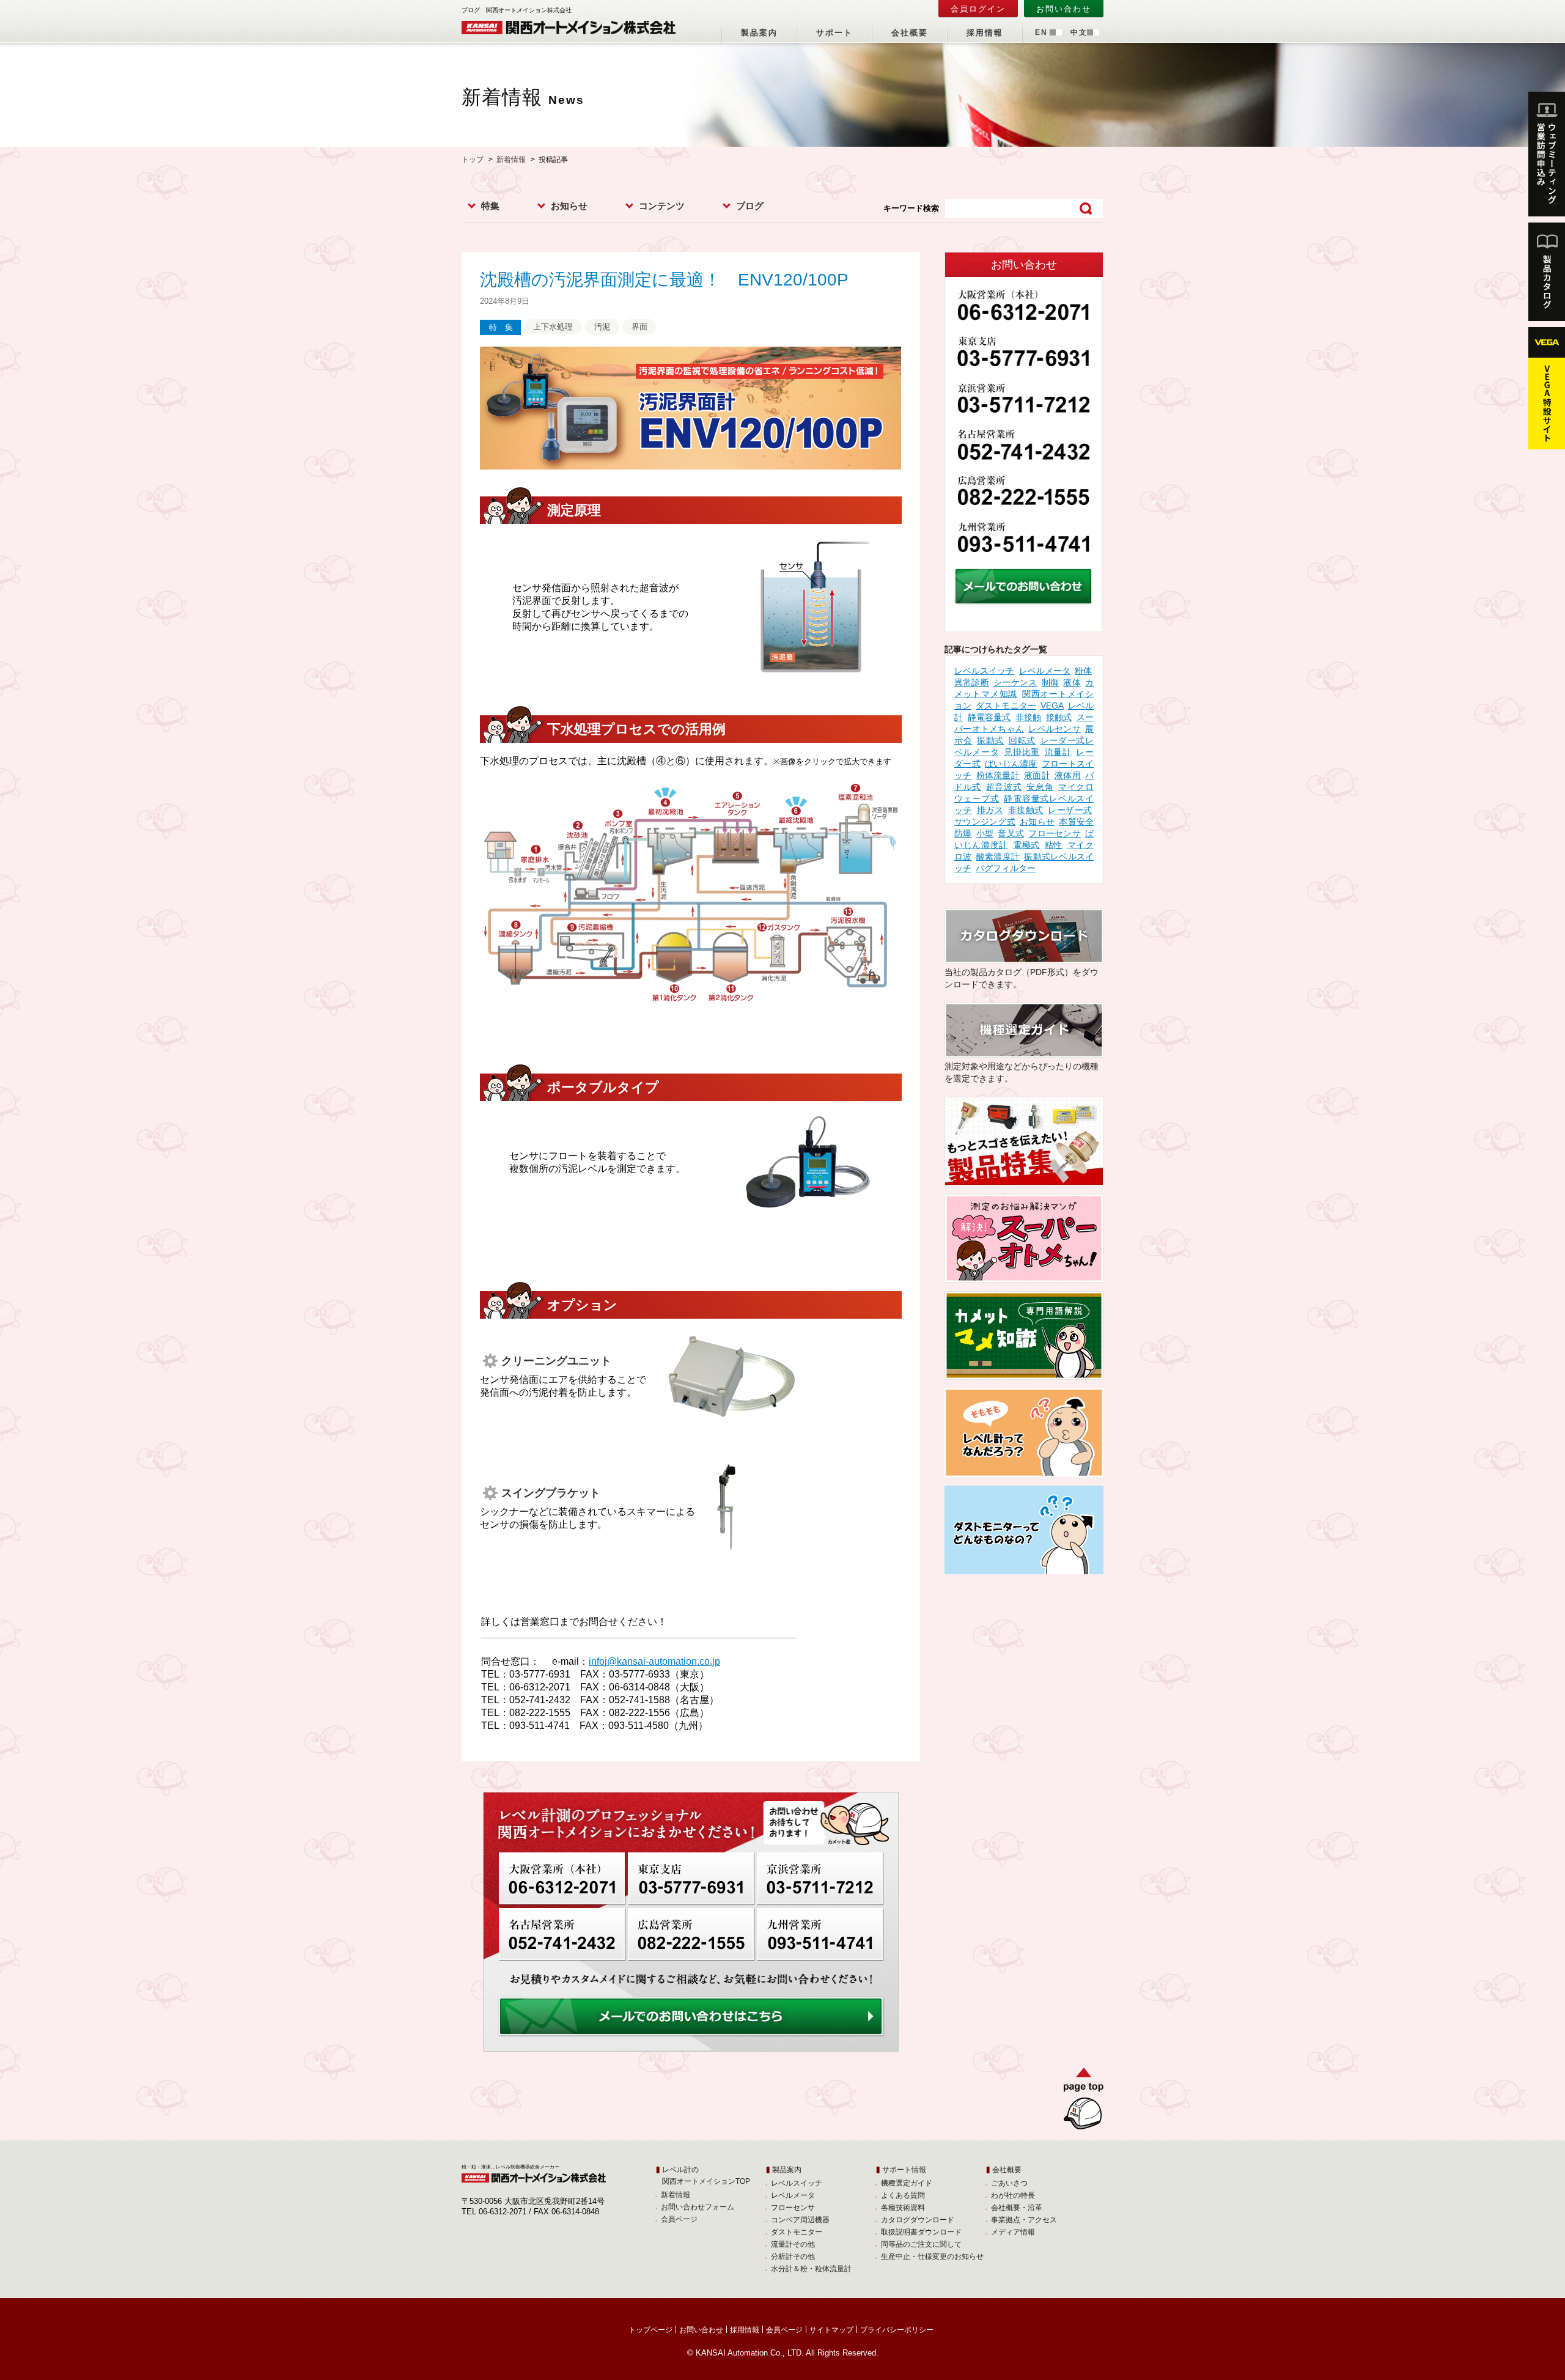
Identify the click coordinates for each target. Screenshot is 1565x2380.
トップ (473, 160)
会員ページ (679, 2219)
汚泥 (602, 327)
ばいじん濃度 (1011, 764)
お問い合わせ (1064, 9)
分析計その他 (793, 2257)
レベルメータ (1045, 671)
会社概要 (910, 33)
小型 (985, 833)
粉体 (1083, 671)
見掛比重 (1022, 752)
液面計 (1037, 775)
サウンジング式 (985, 822)
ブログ (750, 206)
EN (1041, 32)
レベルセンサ (1055, 729)
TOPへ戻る (1079, 2101)
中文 (1079, 32)
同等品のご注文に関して (921, 2244)
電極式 (1026, 845)
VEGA (1052, 706)
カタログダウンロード (918, 2220)
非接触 (1029, 717)
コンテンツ (662, 206)
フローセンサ (1054, 833)
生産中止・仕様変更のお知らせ (932, 2257)
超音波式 (1004, 787)
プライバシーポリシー (897, 2330)
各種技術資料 (903, 2208)
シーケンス (1015, 682)
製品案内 (759, 33)
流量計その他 (793, 2244)
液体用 (1068, 775)
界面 (639, 327)
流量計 (1058, 752)
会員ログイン (978, 9)
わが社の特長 (1013, 2195)
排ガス (990, 810)
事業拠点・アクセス (1024, 2220)
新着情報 (511, 160)
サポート (834, 33)
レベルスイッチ (984, 671)
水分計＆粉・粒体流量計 (811, 2269)
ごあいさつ (1009, 2183)
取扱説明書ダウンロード (921, 2232)
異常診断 (972, 682)
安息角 (1040, 787)
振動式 (990, 740)
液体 (1072, 682)
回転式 (1022, 740)
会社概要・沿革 (1017, 2208)
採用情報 (985, 33)
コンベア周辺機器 (800, 2220)
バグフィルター (1006, 868)
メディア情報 (1013, 2232)
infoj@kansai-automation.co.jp (654, 1661)
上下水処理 (553, 327)
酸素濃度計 (998, 857)
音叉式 (1011, 833)
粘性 (1054, 845)
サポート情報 (904, 2170)
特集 (490, 206)
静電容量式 (989, 717)
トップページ (650, 2330)
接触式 (1059, 717)
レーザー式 (1070, 810)
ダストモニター (1006, 706)
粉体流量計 (998, 775)
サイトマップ (831, 2330)
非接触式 (1026, 810)
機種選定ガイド (907, 2183)
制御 (1050, 682)
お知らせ (569, 206)
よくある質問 (903, 2195)
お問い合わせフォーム (698, 2207)
